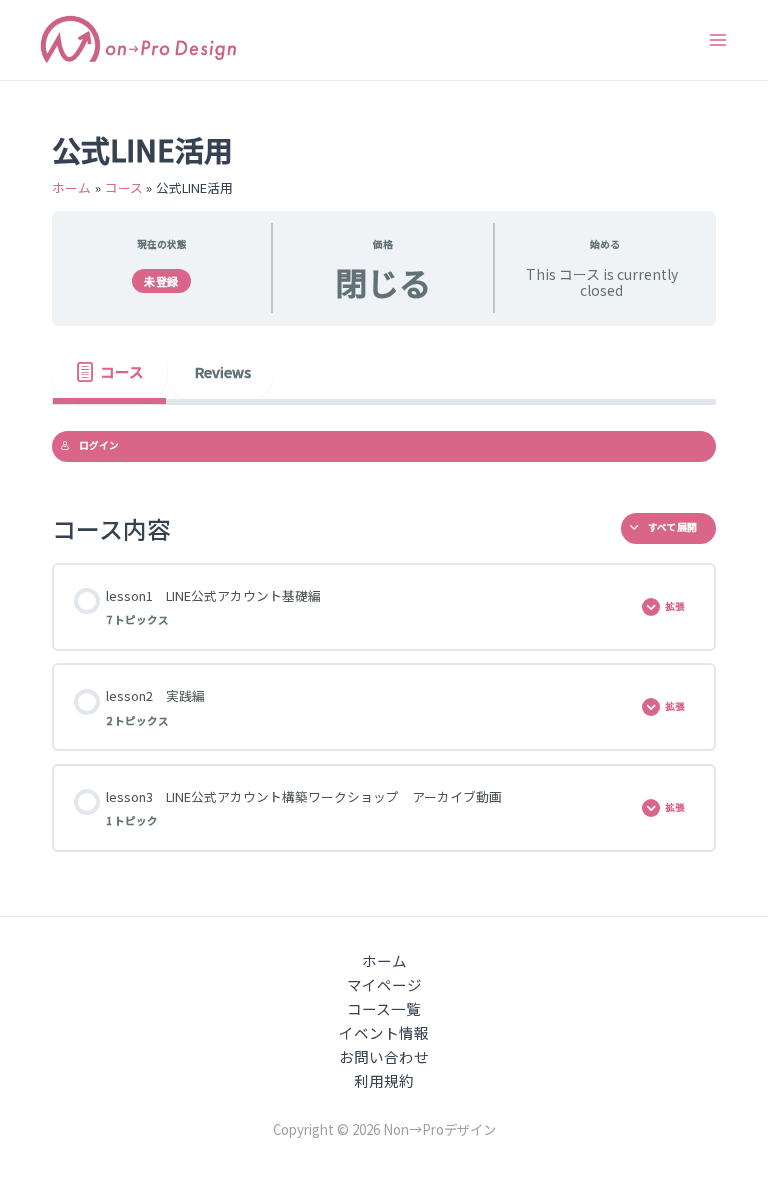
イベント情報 (384, 1032)
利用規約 (384, 1080)
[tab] (109, 372)
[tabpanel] (384, 446)
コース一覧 (384, 1008)
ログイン (99, 445)
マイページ (384, 984)
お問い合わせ (384, 1056)
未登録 (161, 281)
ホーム (384, 960)
